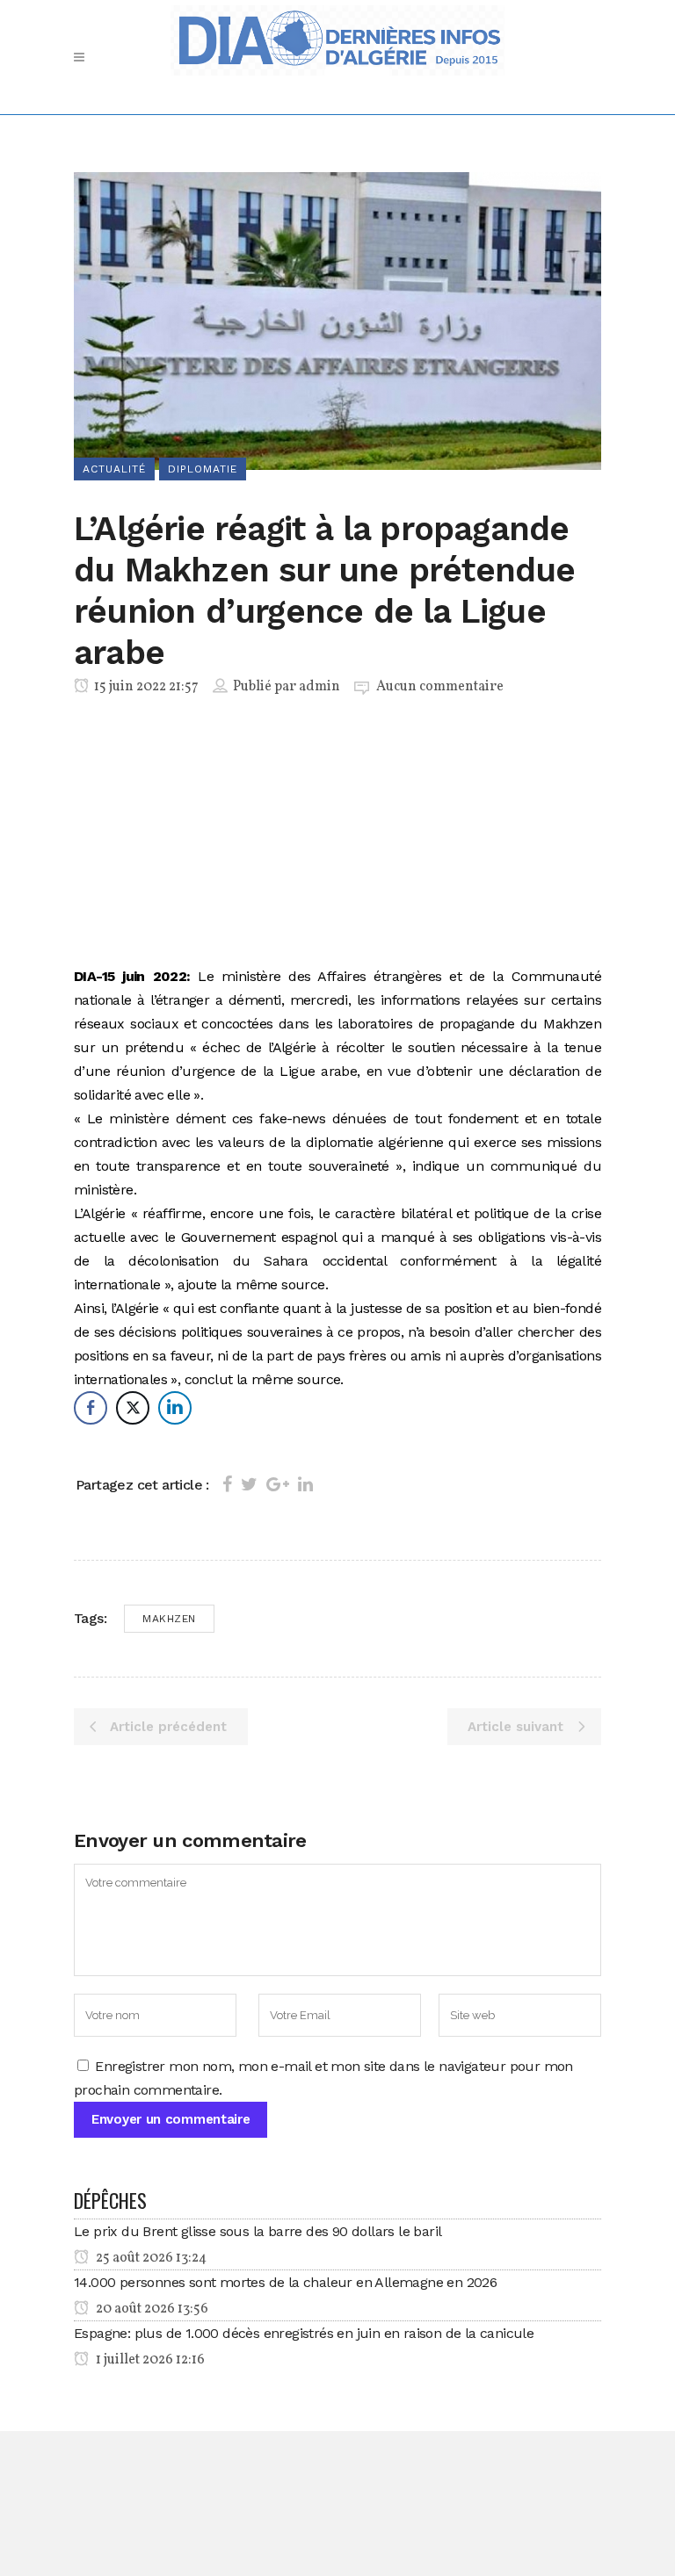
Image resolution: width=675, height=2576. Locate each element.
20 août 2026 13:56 (151, 2309)
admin (319, 687)
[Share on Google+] (278, 1484)
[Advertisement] (337, 834)
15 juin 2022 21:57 (145, 687)
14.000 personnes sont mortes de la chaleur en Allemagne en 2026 (285, 2282)
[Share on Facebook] (227, 1484)
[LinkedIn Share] (175, 1408)
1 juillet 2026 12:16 (149, 2360)
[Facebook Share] (91, 1408)
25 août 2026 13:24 (150, 2258)
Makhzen (169, 1619)
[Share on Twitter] (249, 1484)
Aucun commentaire (440, 687)
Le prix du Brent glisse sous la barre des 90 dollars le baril (258, 2231)
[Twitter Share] (133, 1408)
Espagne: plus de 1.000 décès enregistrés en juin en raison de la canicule (304, 2333)
